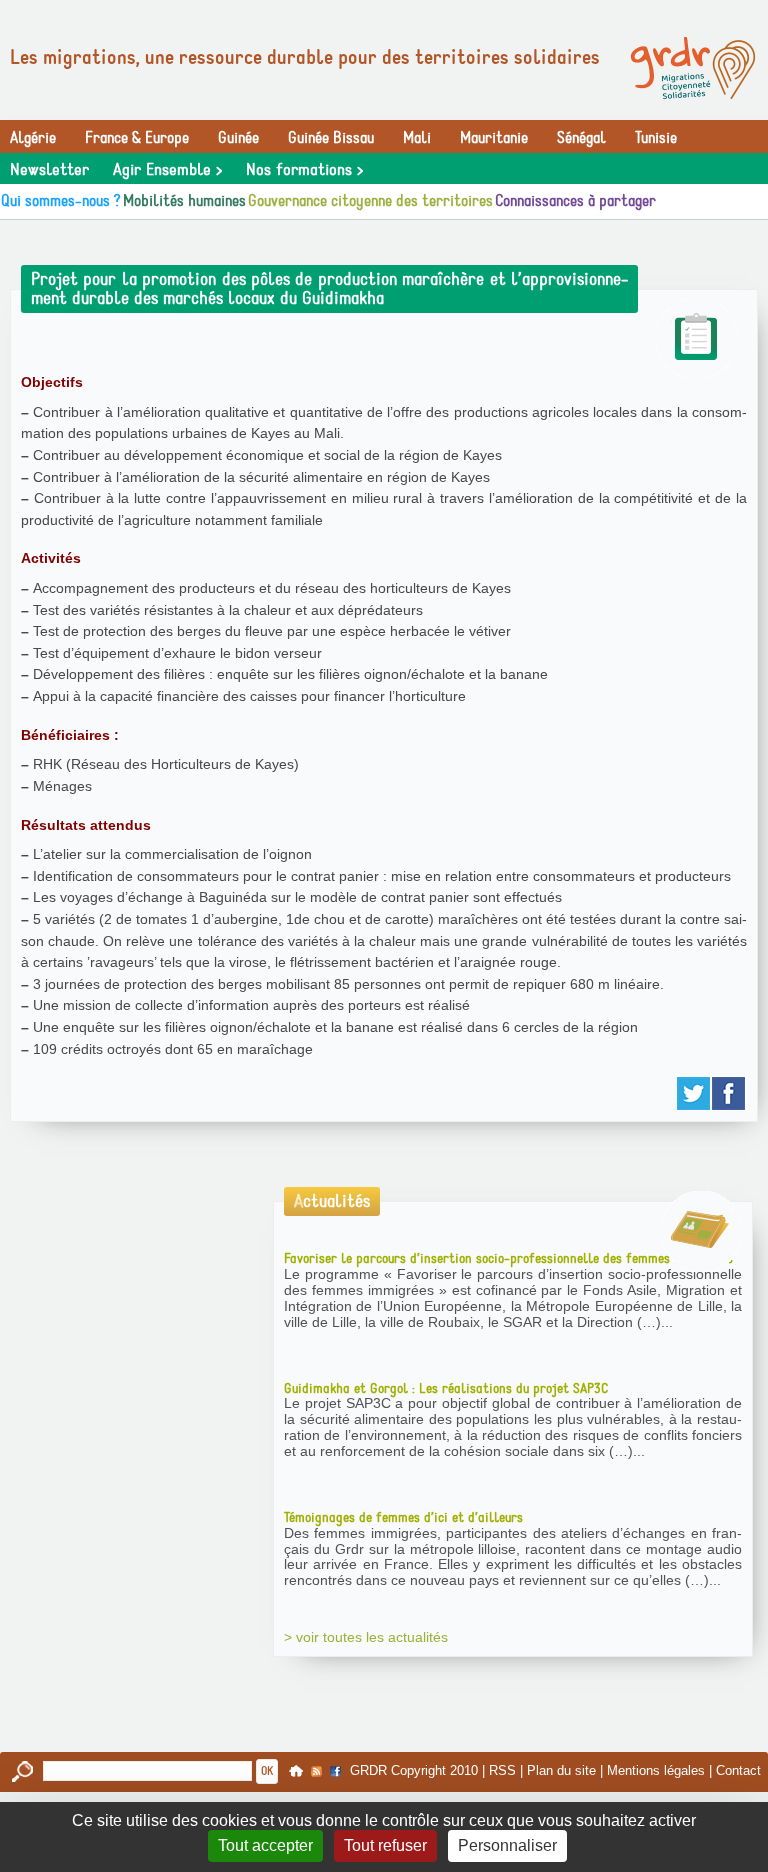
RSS (502, 1770)
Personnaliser (507, 1845)
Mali (417, 138)
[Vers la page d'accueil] (693, 68)
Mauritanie (494, 138)
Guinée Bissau (331, 138)
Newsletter (49, 170)
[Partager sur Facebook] (729, 1093)
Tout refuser (385, 1845)
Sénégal (581, 138)
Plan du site (561, 1770)
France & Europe (137, 138)
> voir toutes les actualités (366, 1637)
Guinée (238, 138)
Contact (738, 1770)
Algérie (33, 138)
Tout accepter (265, 1845)
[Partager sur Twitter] (694, 1093)
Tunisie (656, 138)
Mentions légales (656, 1770)
